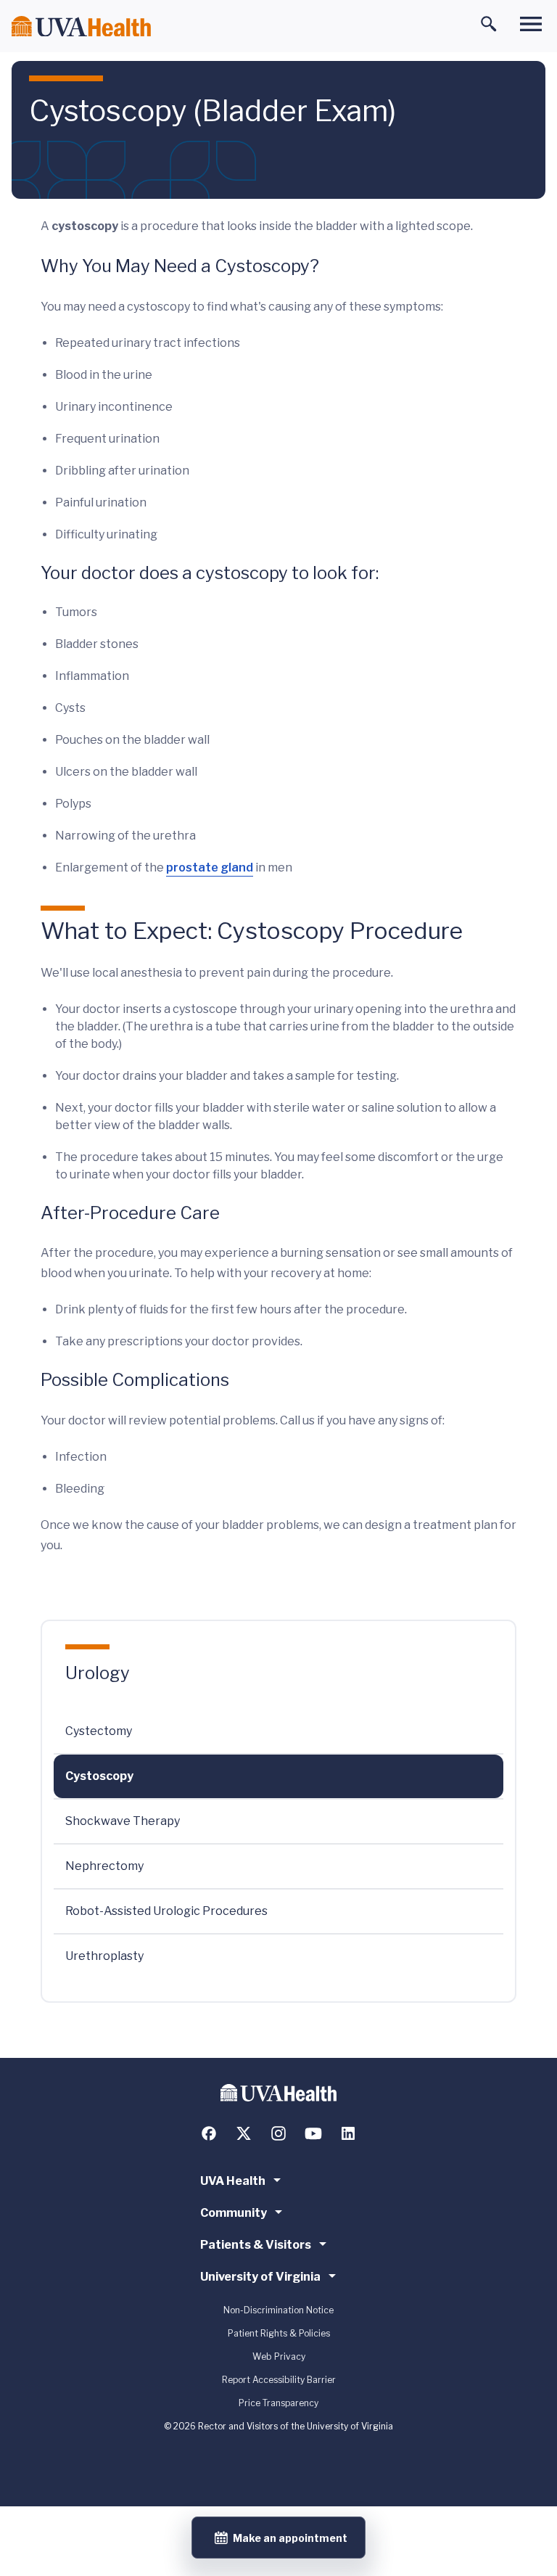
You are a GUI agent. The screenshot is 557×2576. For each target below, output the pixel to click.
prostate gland (210, 867)
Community (234, 2213)
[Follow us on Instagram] (278, 2133)
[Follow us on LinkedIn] (348, 2133)
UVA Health (233, 2181)
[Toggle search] (489, 24)
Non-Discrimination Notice (278, 2310)
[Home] (81, 26)
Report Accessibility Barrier (279, 2380)
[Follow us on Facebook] (209, 2133)
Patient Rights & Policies (279, 2333)
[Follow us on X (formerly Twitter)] (244, 2133)
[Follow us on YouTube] (313, 2133)
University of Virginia (260, 2277)
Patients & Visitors (256, 2245)
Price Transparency (278, 2403)
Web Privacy (279, 2356)
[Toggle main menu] (531, 24)
